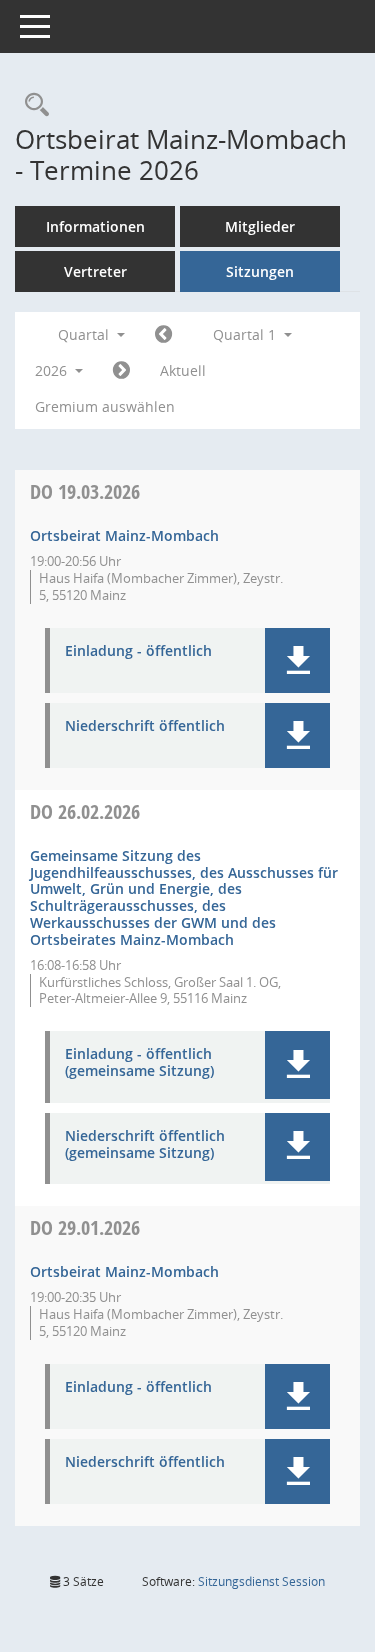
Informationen (95, 226)
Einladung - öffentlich (138, 651)
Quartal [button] (85, 334)
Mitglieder (260, 226)
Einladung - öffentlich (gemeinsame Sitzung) (139, 1063)
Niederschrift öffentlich (145, 726)
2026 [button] (53, 370)
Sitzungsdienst (261, 1581)
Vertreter (95, 271)
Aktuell (183, 370)
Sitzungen (260, 271)
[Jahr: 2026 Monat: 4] (121, 371)
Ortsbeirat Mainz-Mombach (124, 535)
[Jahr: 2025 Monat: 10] (163, 335)
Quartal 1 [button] (246, 334)
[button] (297, 660)
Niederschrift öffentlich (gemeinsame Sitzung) (145, 1145)
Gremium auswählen (105, 406)
